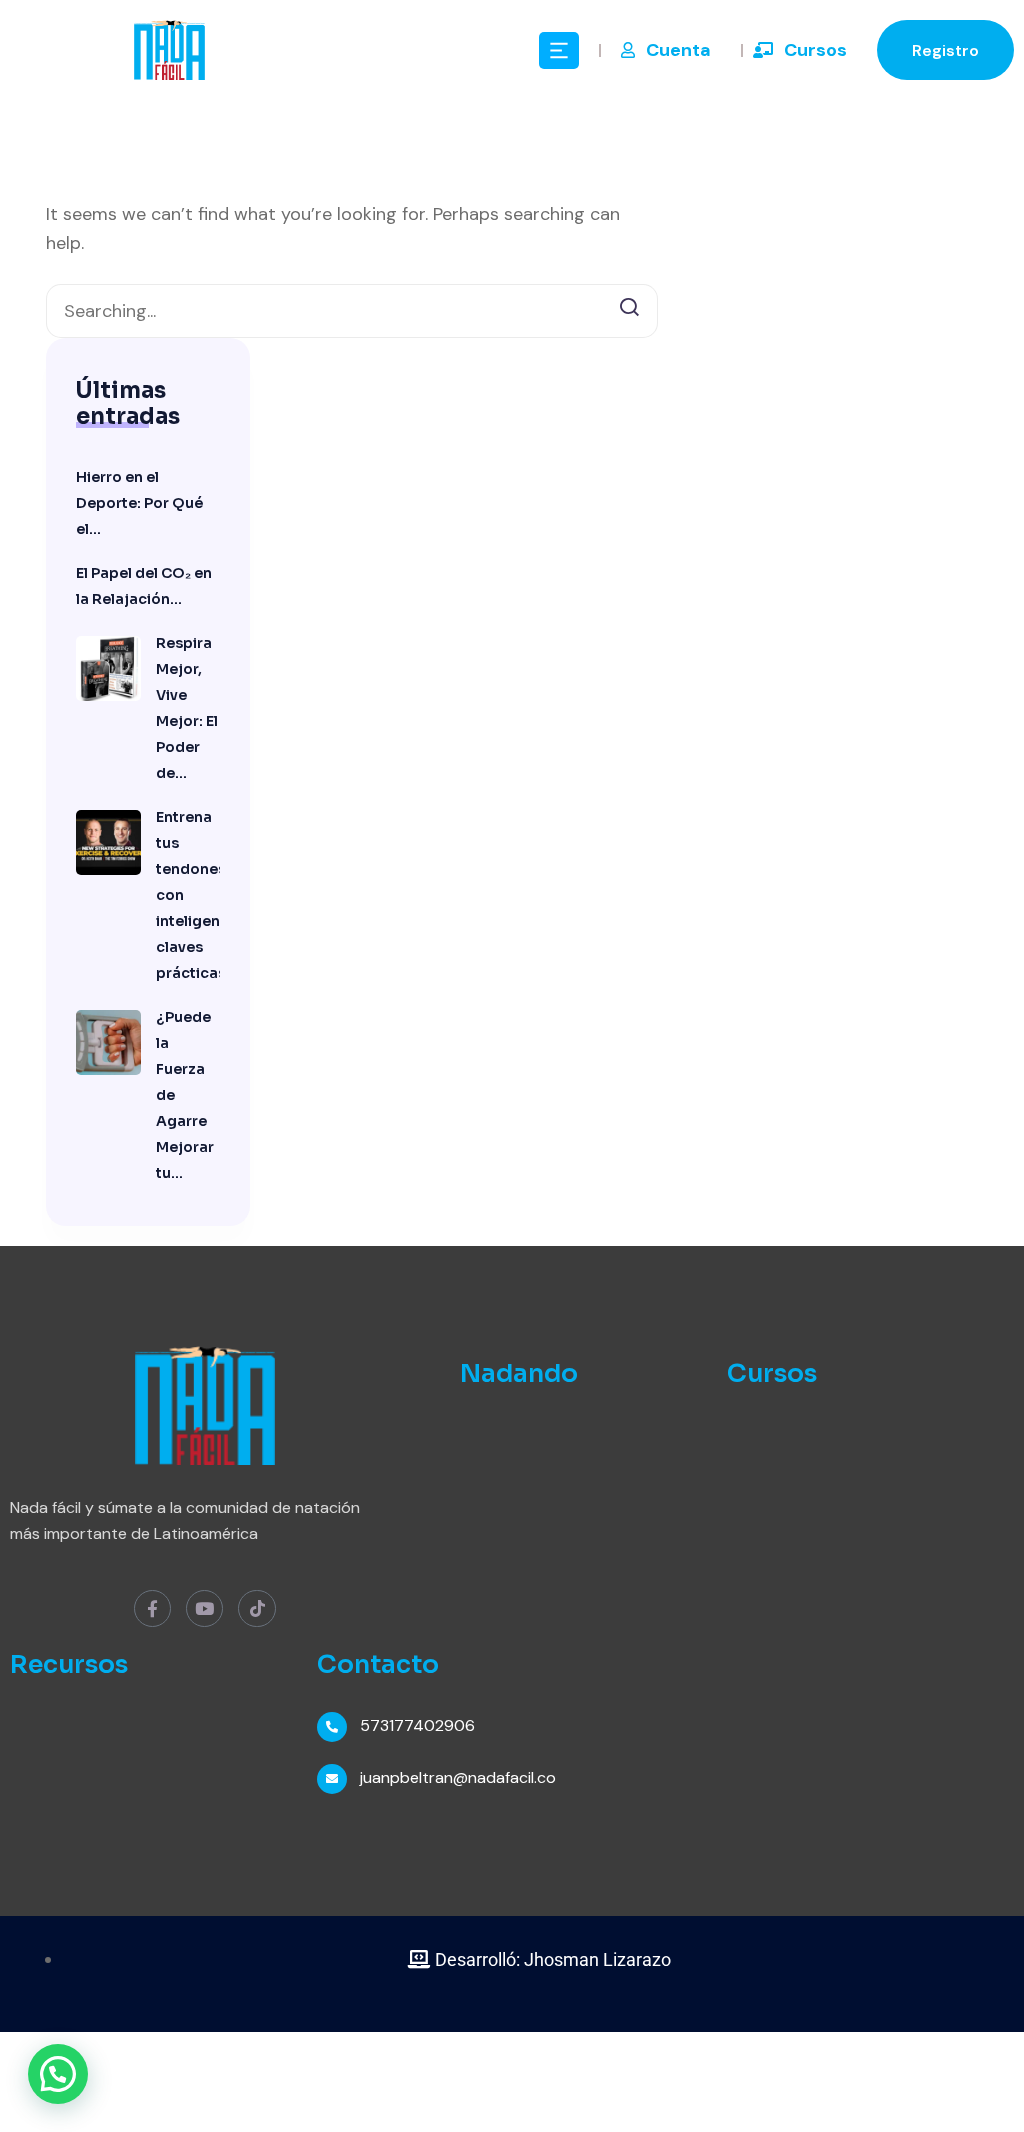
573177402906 (417, 1725)
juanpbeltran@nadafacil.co (458, 1777)
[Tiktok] (256, 1608)
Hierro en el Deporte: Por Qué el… (139, 503)
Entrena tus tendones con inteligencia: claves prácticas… (188, 895)
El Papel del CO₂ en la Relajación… (144, 586)
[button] (58, 2074)
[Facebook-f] (152, 1608)
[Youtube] (204, 1608)
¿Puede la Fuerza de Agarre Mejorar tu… (185, 1095)
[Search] (629, 305)
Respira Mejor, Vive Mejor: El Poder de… (187, 708)
